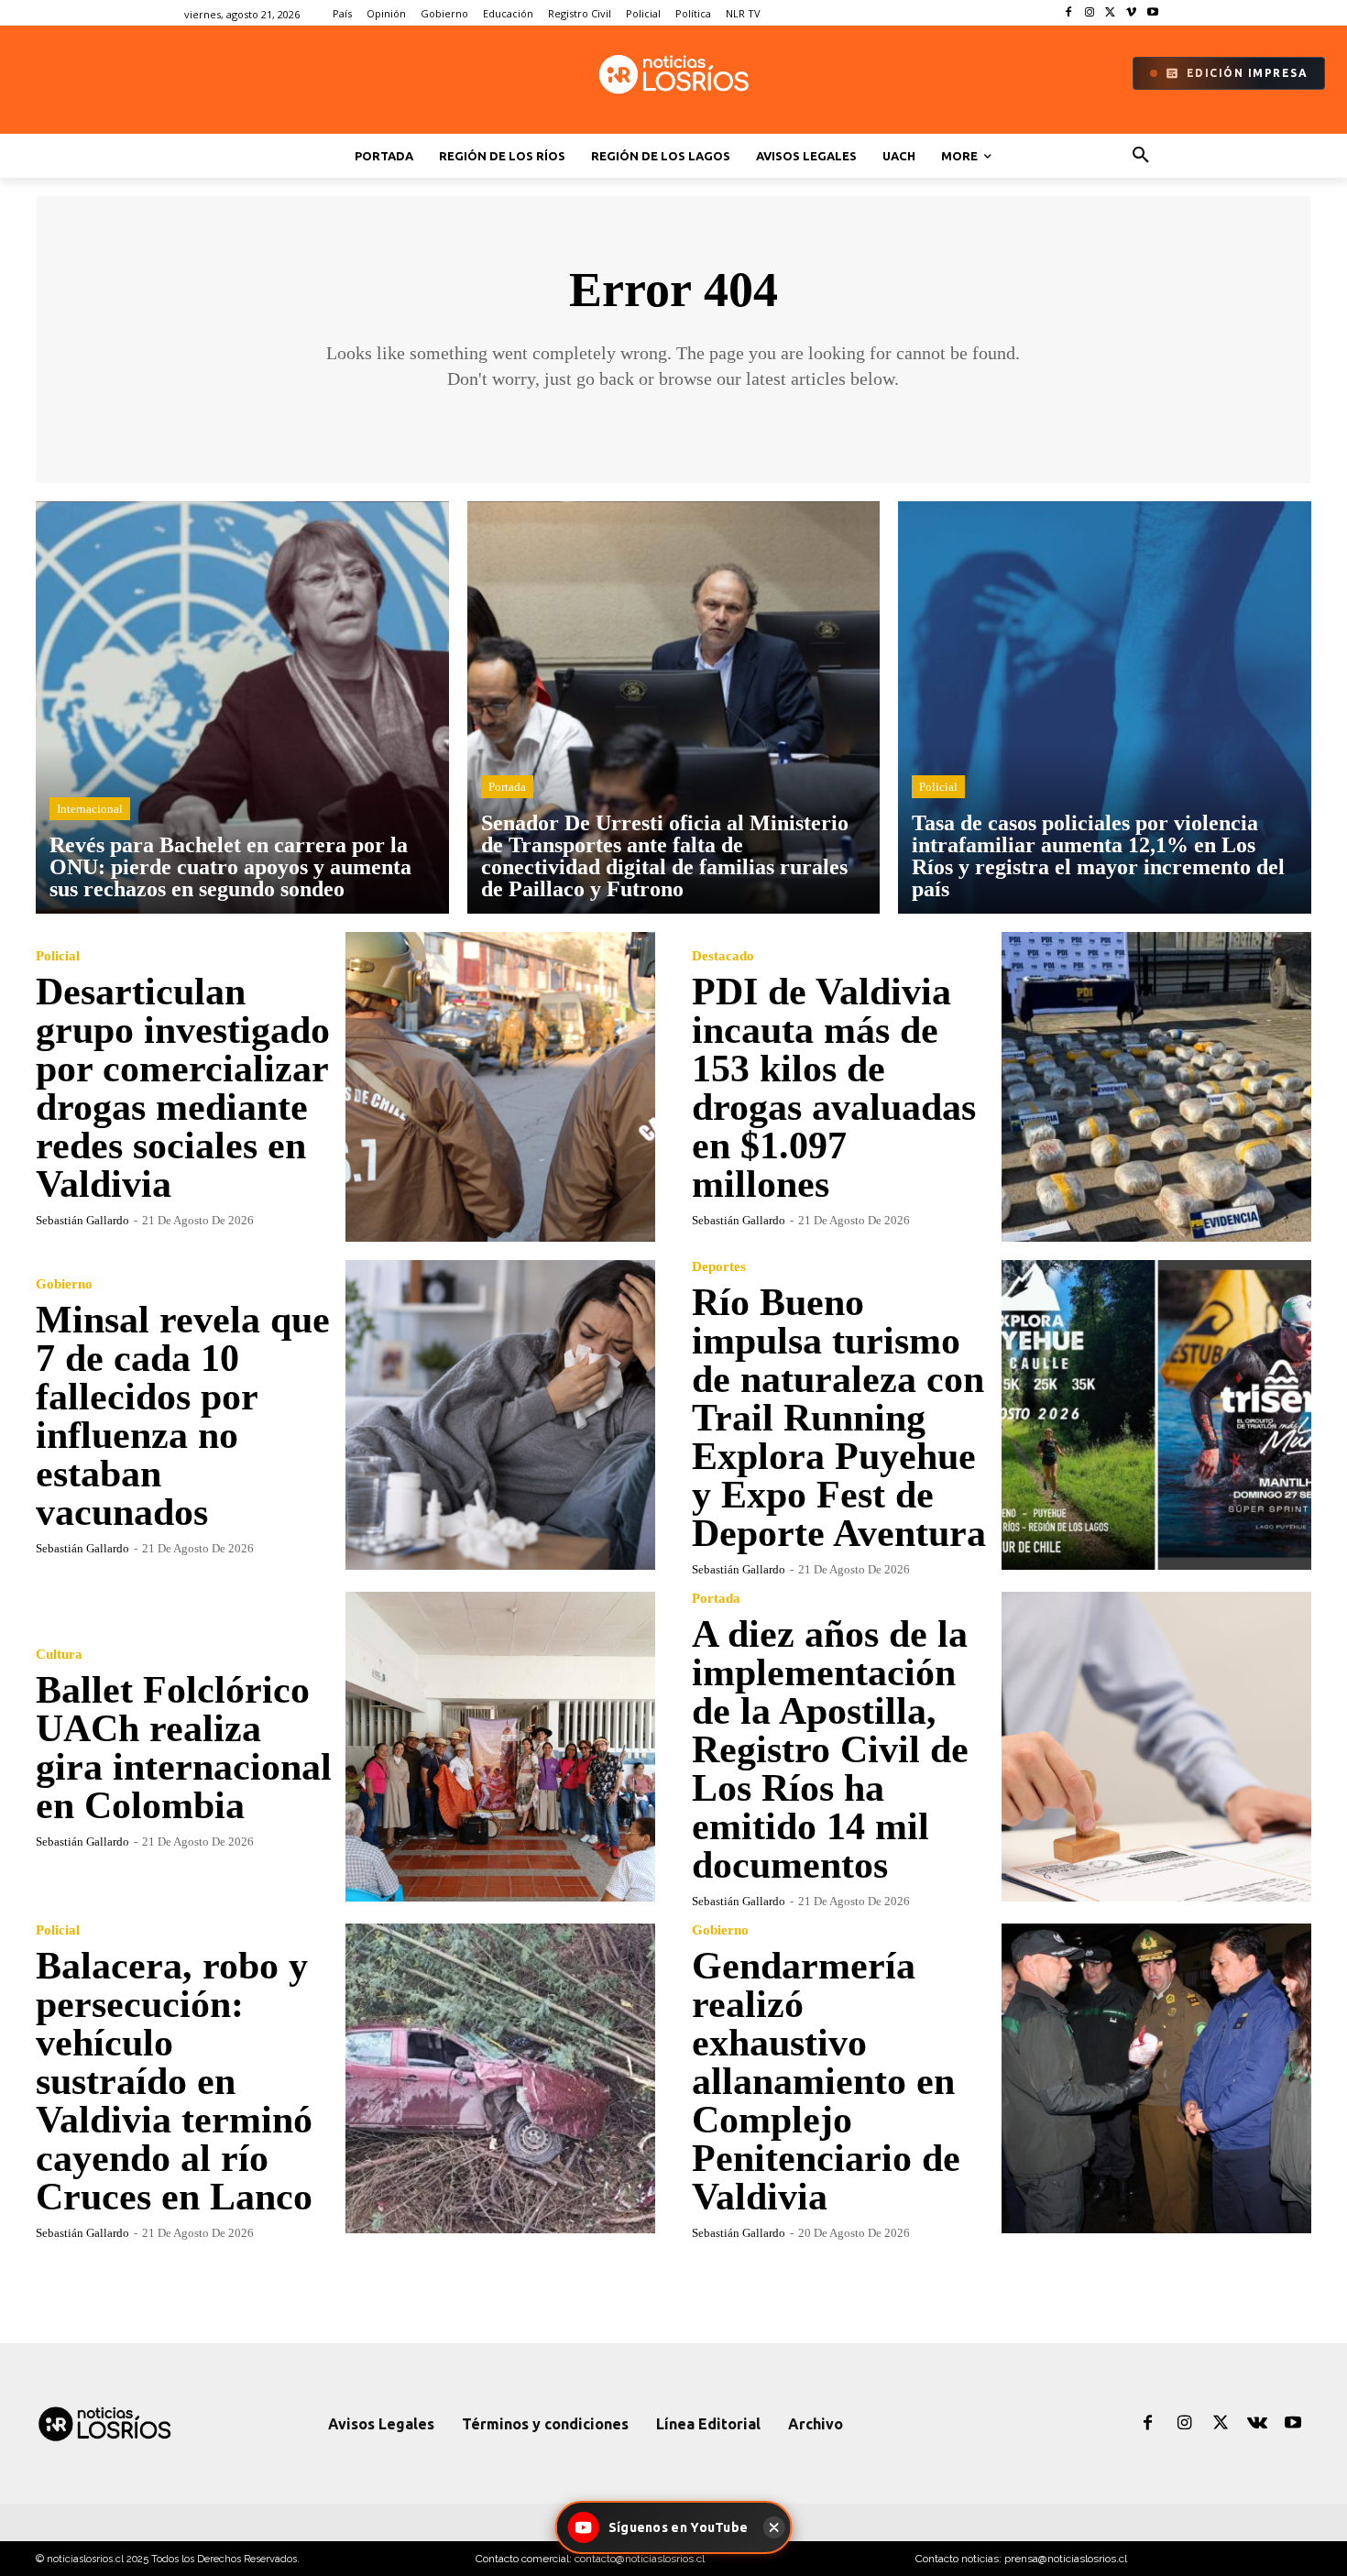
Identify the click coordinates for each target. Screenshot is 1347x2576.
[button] (1141, 156)
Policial (938, 787)
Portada (507, 787)
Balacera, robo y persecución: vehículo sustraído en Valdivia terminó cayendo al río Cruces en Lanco (174, 2081)
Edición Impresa (1248, 73)
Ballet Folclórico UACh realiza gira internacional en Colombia (184, 1748)
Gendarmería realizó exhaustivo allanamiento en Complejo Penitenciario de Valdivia (826, 2081)
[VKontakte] (1257, 2424)
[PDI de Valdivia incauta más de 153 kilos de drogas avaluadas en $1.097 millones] (1156, 1087)
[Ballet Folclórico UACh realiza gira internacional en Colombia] (500, 1747)
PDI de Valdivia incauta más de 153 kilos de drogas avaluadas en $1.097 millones (834, 1088)
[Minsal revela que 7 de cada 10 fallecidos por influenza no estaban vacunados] (500, 1415)
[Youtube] (1152, 13)
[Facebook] (1069, 13)
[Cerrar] (773, 2527)
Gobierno (64, 1284)
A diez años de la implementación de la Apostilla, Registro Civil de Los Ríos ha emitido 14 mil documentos (830, 1749)
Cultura (59, 1655)
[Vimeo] (1131, 13)
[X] (1111, 13)
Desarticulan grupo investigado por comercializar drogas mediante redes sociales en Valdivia (183, 1088)
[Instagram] (1090, 13)
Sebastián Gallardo (82, 1220)
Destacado (723, 956)
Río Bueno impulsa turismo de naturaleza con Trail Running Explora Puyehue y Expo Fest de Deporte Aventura (839, 1418)
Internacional (90, 809)
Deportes (719, 1267)
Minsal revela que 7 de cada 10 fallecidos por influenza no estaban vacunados (183, 1416)
